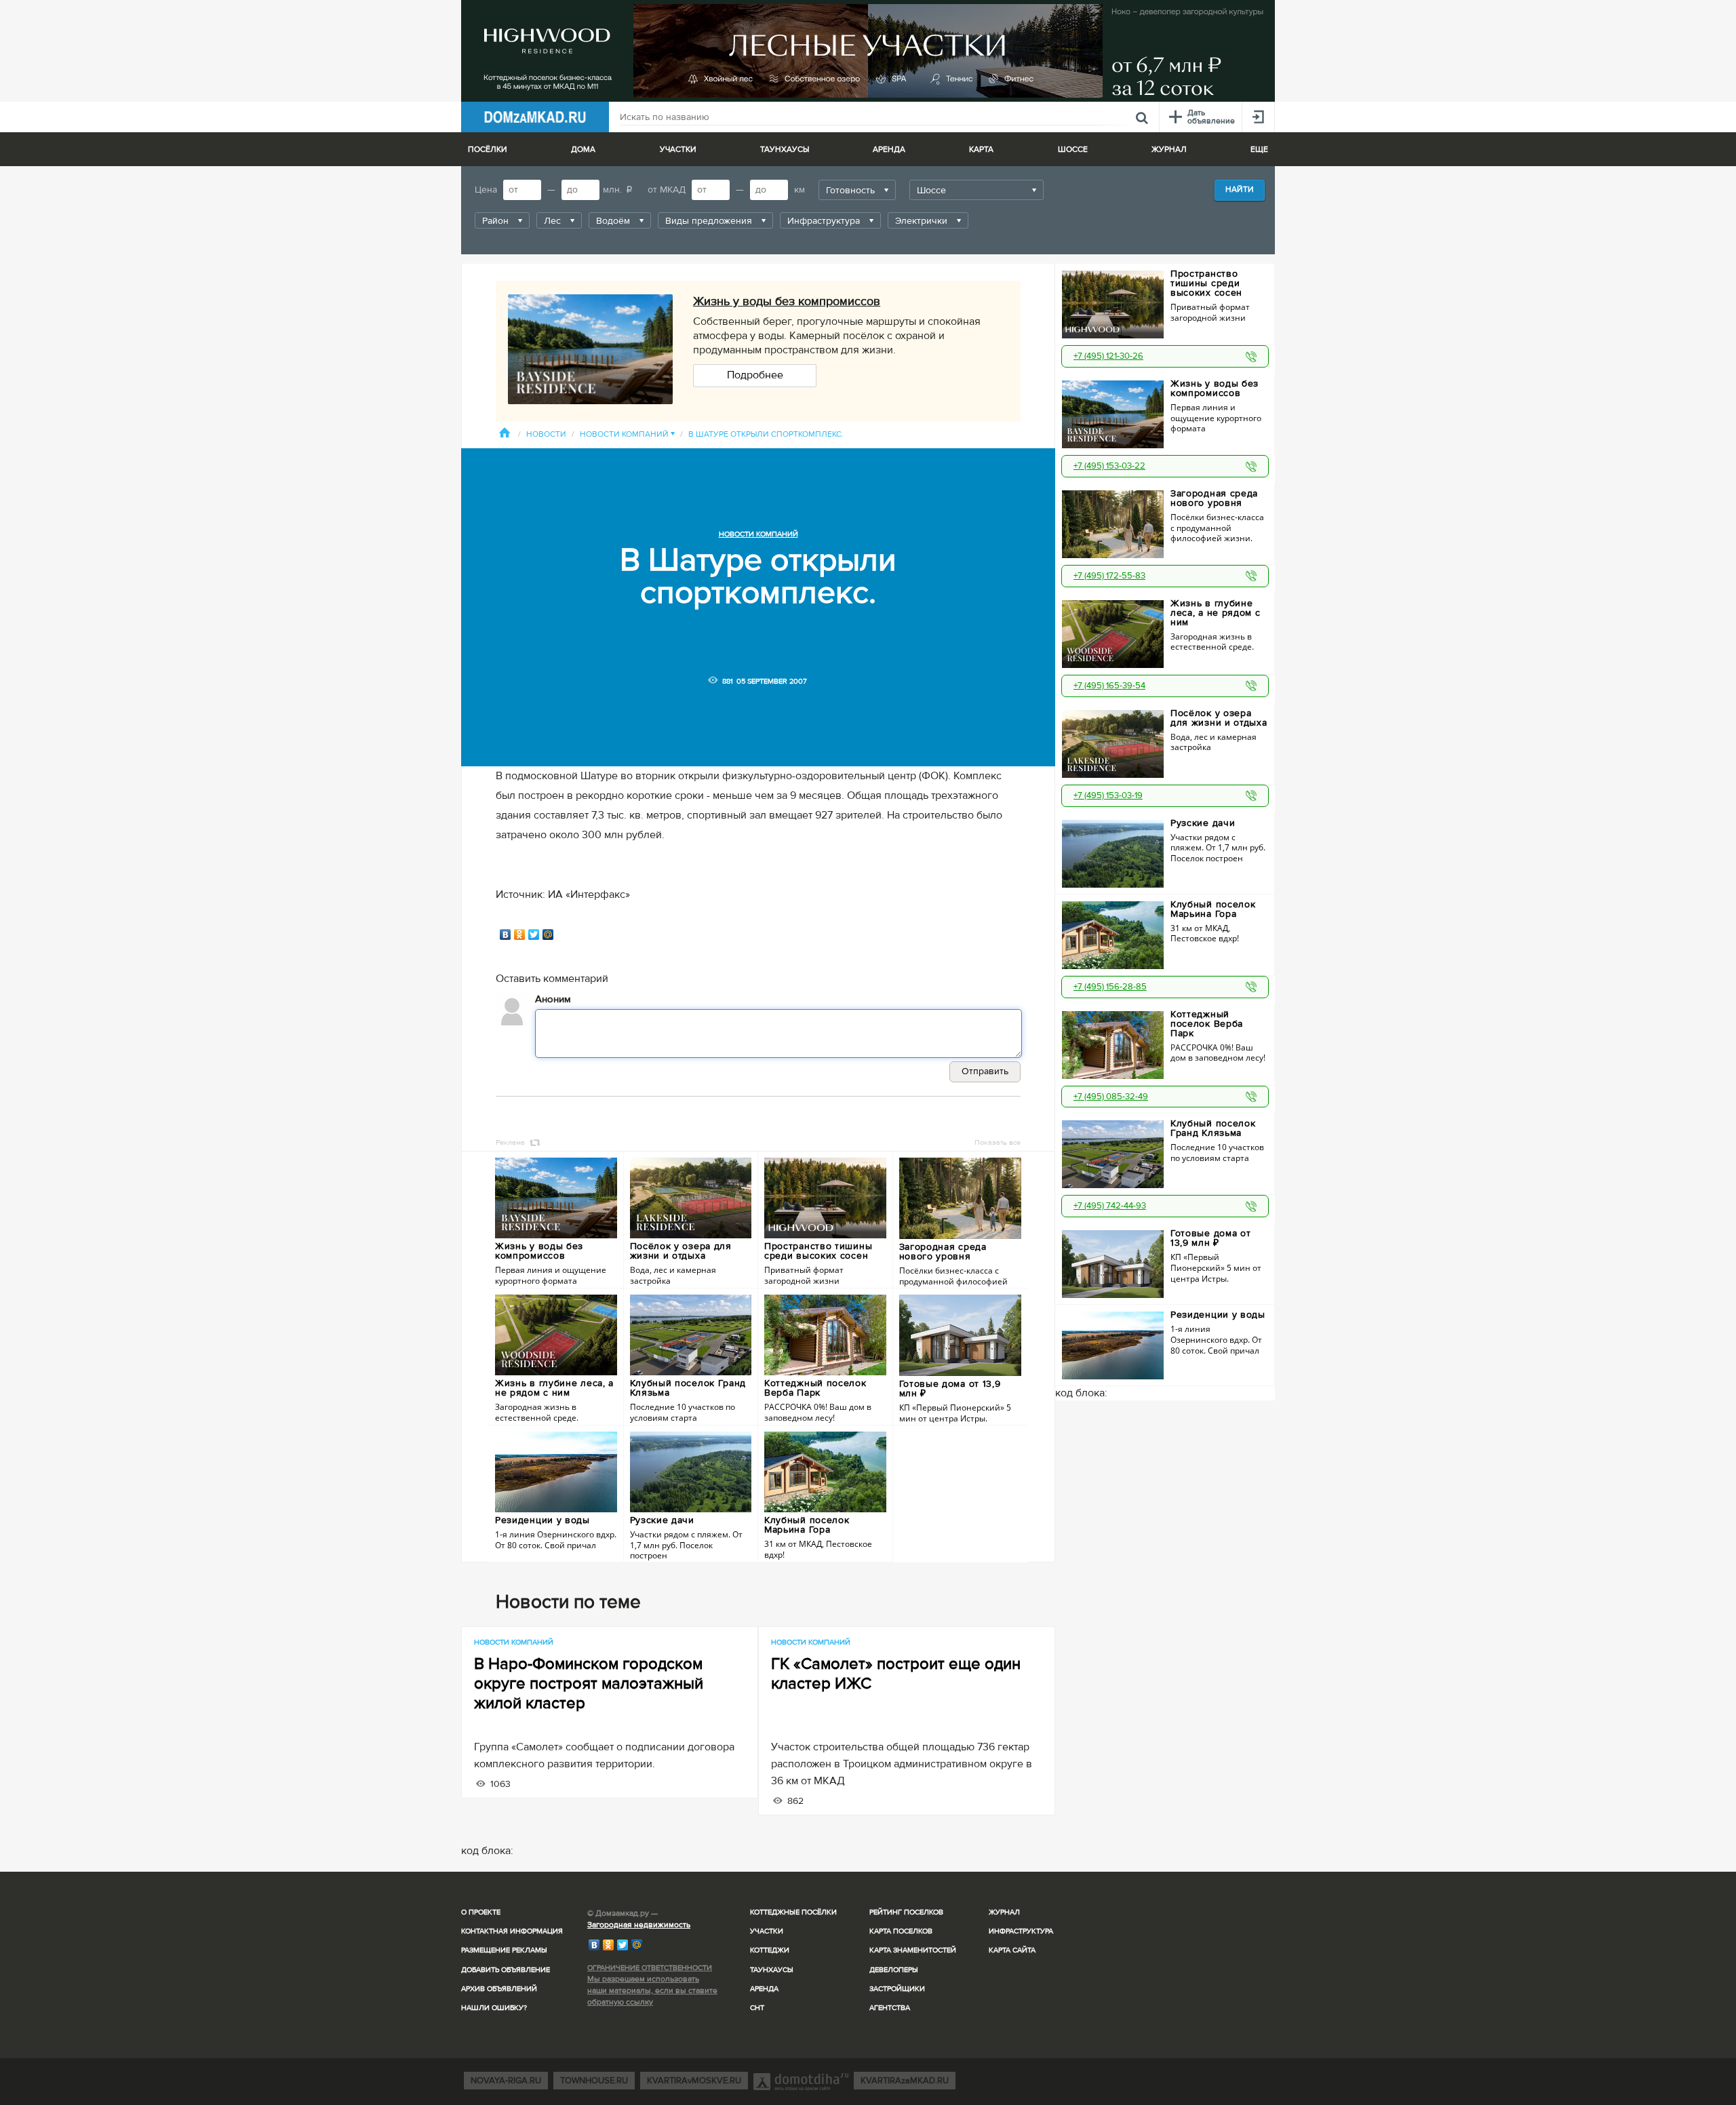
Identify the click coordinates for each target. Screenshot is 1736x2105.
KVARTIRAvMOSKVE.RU (694, 2081)
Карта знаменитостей (913, 1950)
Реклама (510, 1142)
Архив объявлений (499, 1989)
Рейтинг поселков (906, 1912)
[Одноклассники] (520, 935)
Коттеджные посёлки (793, 1912)
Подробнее (755, 375)
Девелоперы (894, 1970)
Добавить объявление (506, 1970)
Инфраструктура (1021, 1931)
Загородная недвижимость (639, 1925)
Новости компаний (627, 434)
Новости (546, 434)
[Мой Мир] (548, 935)
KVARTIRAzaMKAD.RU (905, 2081)
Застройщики (897, 1989)
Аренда (764, 1989)
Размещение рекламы (504, 1950)
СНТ (757, 2008)
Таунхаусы (785, 150)
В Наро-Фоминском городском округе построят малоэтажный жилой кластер (589, 1684)
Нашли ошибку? (494, 2008)
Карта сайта (1012, 1950)
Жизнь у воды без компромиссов (787, 301)
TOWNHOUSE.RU (594, 2081)
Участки (767, 1931)
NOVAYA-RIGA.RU (506, 2081)
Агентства (890, 2008)
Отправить (985, 1071)
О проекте (481, 1912)
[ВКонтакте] (506, 935)
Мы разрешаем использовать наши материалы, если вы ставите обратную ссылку (652, 1991)
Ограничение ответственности (650, 1968)
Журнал (1004, 1912)
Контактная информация (512, 1931)
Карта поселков (901, 1931)
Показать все (998, 1142)
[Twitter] (534, 935)
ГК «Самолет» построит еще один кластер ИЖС (896, 1674)
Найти (1240, 190)
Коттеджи (770, 1950)
